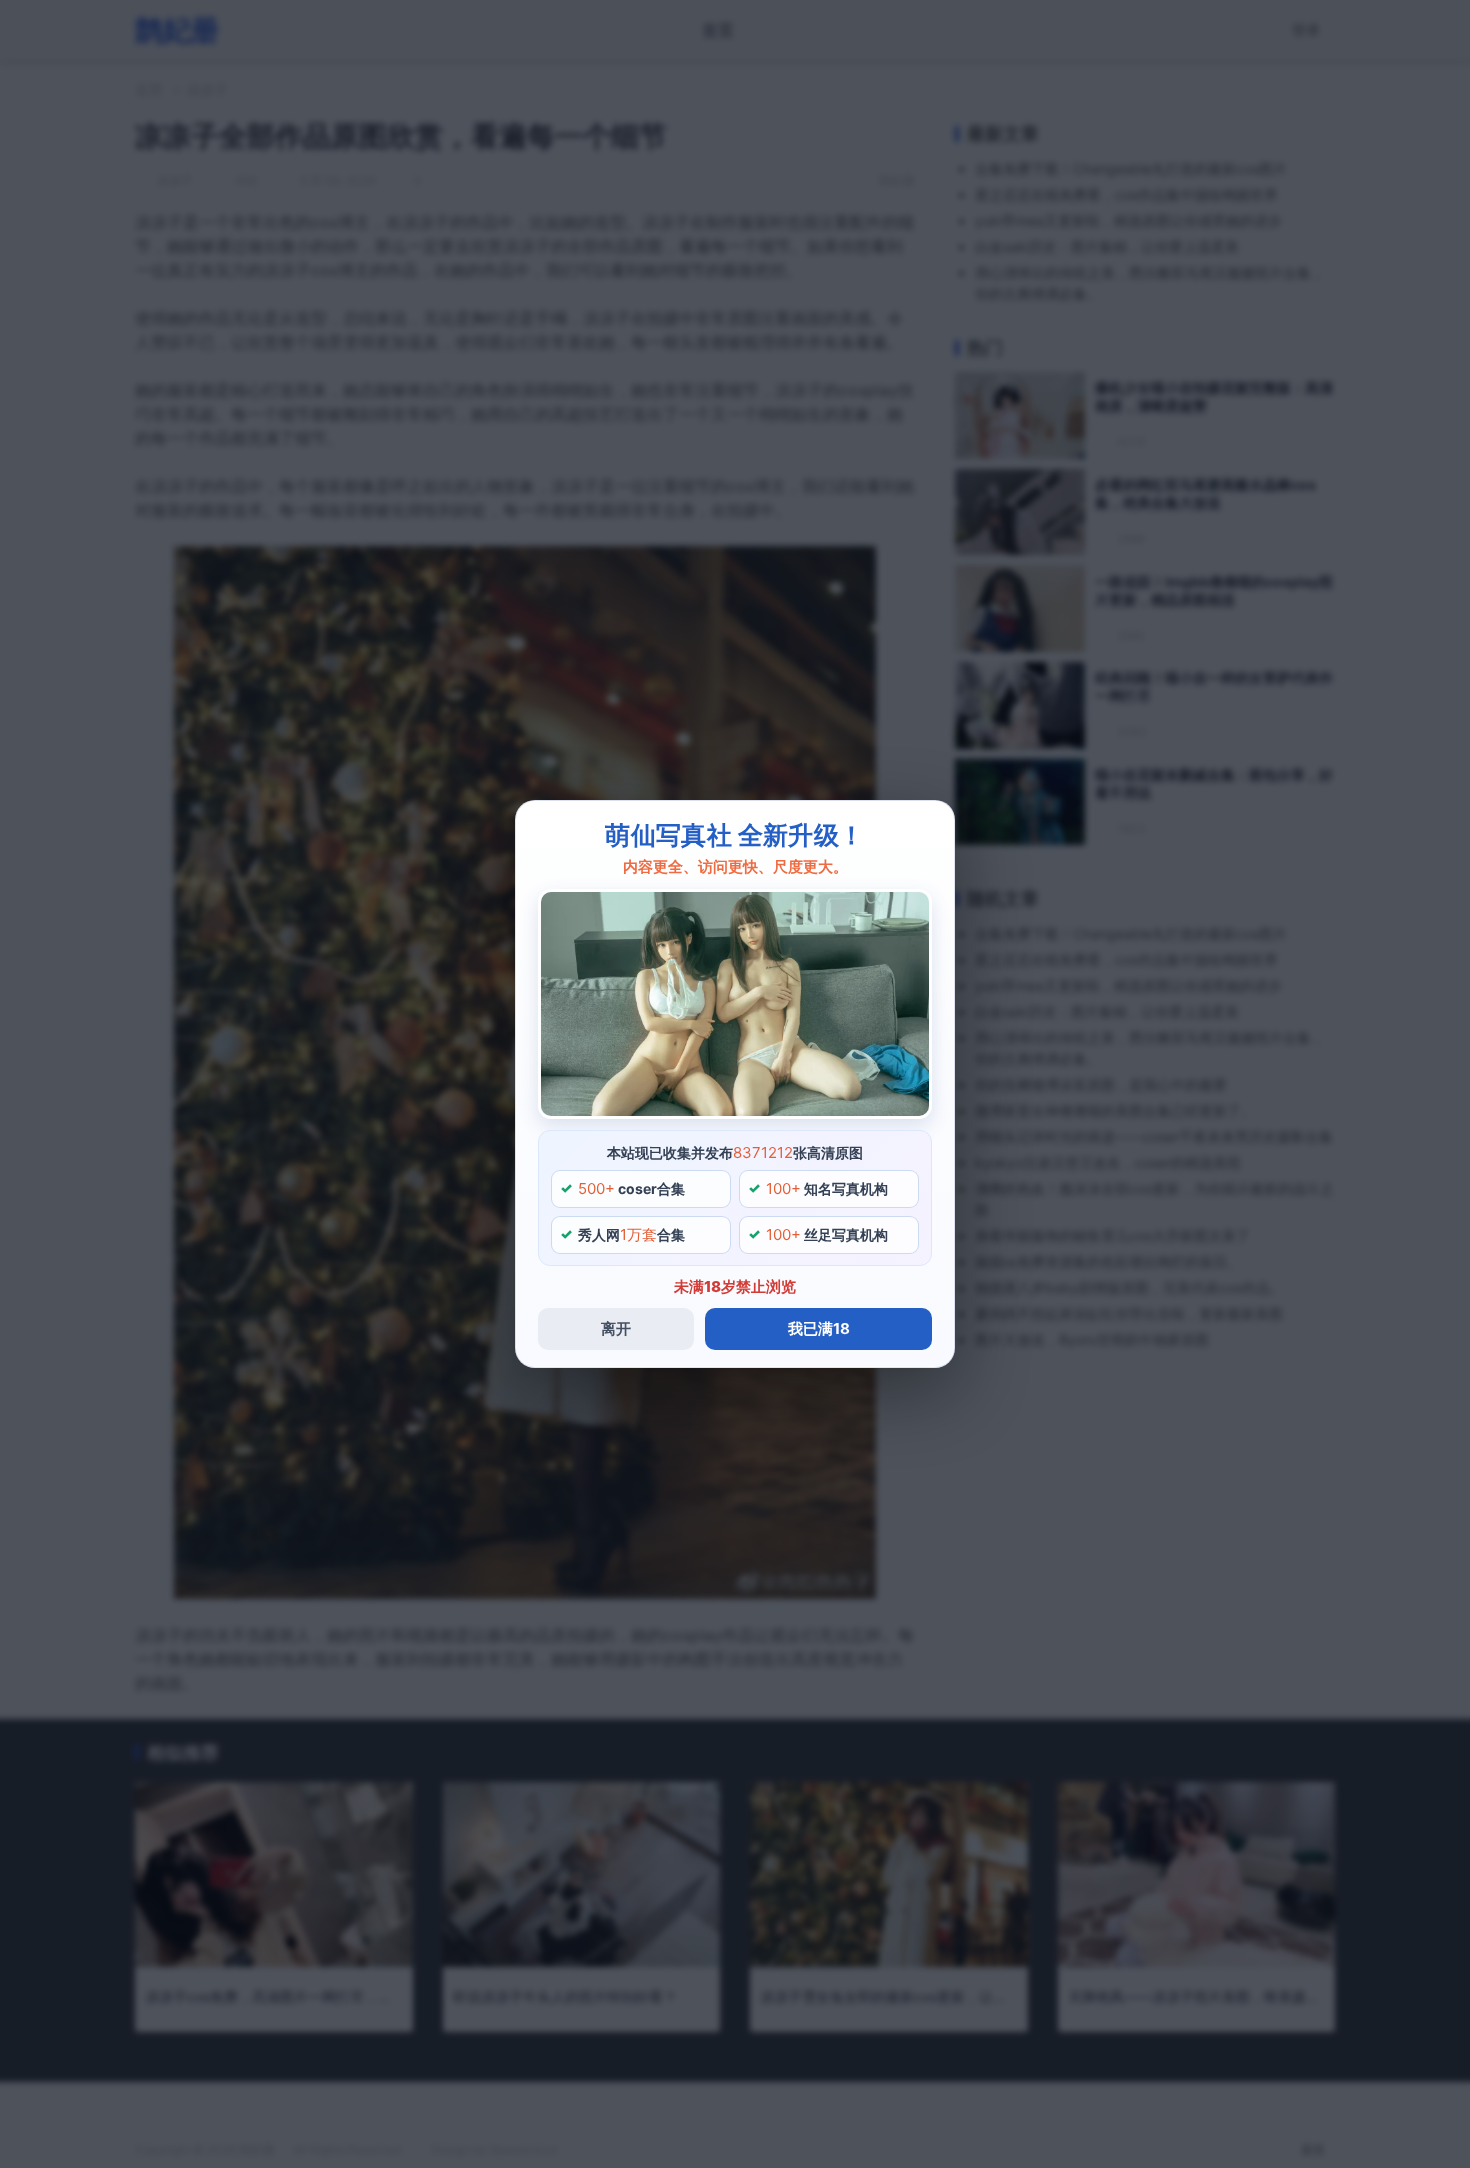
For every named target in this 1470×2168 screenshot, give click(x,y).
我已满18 (819, 1328)
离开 (616, 1328)
